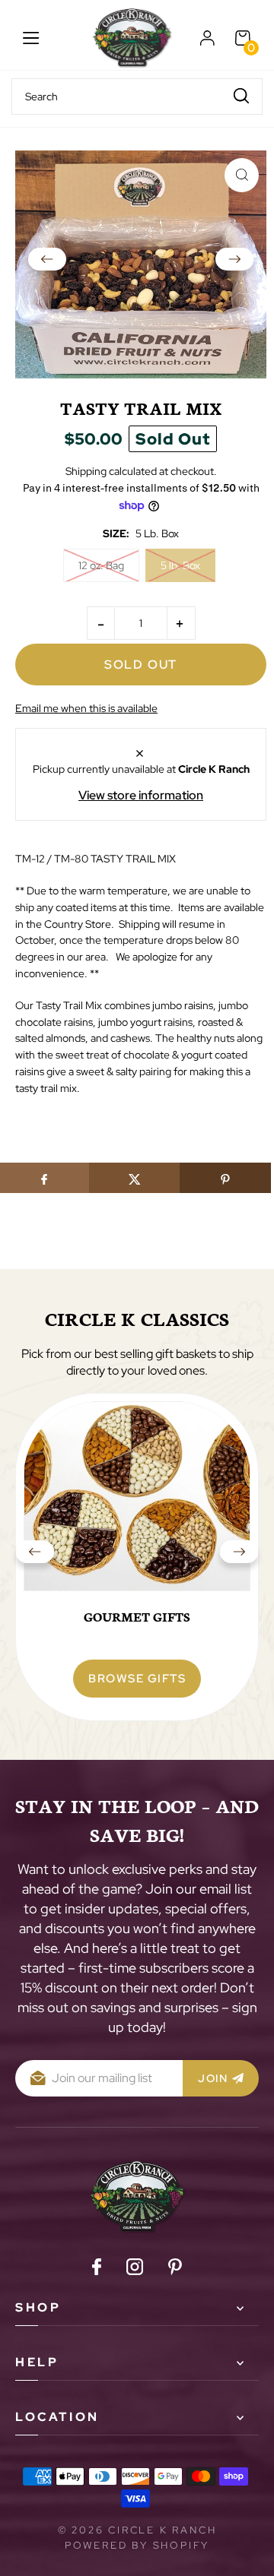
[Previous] (47, 264)
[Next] (234, 264)
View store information (141, 795)
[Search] (241, 95)
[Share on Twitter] (135, 1178)
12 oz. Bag (101, 565)
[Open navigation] (31, 38)
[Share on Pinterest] (225, 1178)
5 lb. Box (180, 565)
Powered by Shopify (137, 2545)
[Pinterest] (175, 2269)
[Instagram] (135, 2269)
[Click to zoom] (242, 175)
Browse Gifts (137, 1679)
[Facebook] (97, 2269)
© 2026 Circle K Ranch (137, 2530)
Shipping (86, 471)
